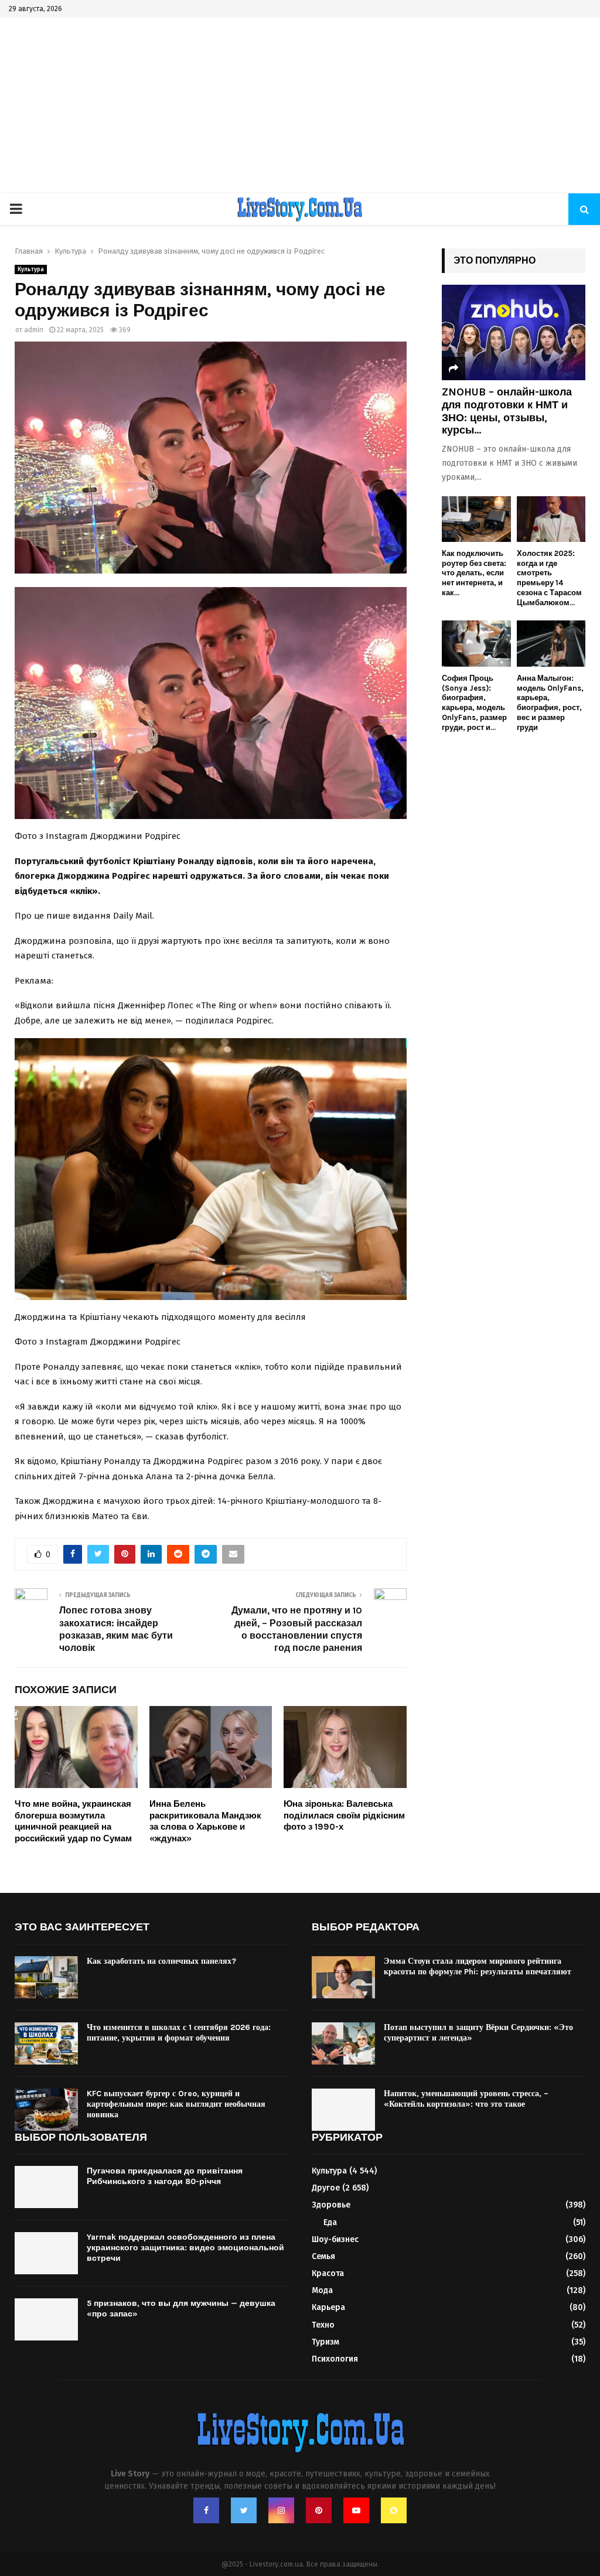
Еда (330, 2222)
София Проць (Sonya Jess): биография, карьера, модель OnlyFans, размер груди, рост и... (474, 703)
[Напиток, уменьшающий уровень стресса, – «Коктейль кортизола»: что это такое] (343, 2110)
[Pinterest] (319, 2510)
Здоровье (331, 2205)
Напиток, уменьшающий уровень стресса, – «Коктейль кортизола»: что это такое (466, 2099)
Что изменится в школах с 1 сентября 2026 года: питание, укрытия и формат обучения (179, 2033)
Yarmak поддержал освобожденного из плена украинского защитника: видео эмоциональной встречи (185, 2248)
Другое (326, 2188)
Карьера (328, 2307)
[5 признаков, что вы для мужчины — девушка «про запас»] (46, 2319)
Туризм (325, 2342)
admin (34, 330)
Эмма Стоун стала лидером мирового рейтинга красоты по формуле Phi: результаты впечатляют (478, 1966)
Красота (328, 2273)
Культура (31, 269)
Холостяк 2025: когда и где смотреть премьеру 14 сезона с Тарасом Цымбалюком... (549, 578)
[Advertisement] (300, 105)
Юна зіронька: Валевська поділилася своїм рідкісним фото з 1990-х (344, 1815)
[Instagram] (281, 2510)
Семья (323, 2256)
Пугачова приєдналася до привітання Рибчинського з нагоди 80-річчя (165, 2176)
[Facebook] (206, 2510)
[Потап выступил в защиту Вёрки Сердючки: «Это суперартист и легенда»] (343, 2043)
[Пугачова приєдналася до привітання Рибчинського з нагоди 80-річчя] (46, 2187)
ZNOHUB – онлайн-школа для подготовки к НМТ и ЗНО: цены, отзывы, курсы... (507, 411)
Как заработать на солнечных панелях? (161, 1961)
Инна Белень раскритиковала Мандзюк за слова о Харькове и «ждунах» (205, 1821)
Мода (322, 2290)
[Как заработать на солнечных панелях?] (46, 1977)
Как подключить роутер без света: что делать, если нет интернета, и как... (474, 573)
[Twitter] (244, 2510)
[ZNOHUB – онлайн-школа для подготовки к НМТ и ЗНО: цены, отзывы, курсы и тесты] (514, 332)
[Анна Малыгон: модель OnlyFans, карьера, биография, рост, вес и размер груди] (551, 643)
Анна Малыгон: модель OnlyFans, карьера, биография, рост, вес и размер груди (550, 703)
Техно (323, 2325)
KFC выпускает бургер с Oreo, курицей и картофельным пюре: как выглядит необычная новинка (176, 2104)
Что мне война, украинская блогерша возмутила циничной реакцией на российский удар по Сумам (73, 1821)
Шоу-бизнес (335, 2239)
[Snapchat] (394, 2510)
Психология (335, 2359)
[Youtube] (356, 2510)
